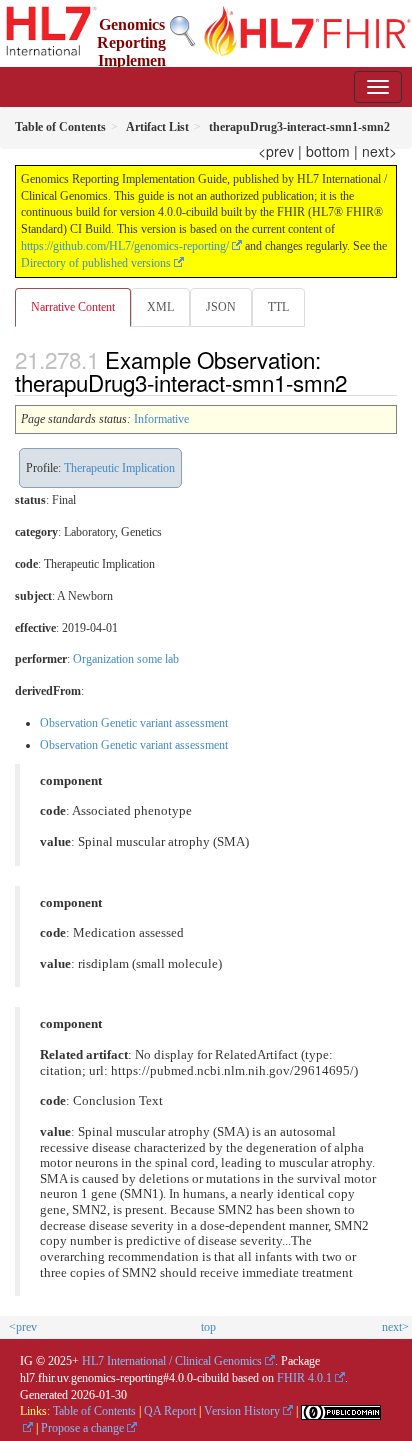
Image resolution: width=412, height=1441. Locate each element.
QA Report (170, 1411)
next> (379, 151)
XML (160, 307)
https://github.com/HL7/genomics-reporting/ (125, 246)
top (208, 1327)
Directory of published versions (96, 263)
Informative (161, 419)
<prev (276, 151)
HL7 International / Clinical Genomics (172, 1361)
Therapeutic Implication (119, 468)
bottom (328, 151)
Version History (242, 1411)
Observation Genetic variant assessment (134, 723)
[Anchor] (358, 382)
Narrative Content (73, 307)
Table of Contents (94, 1411)
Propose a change (82, 1428)
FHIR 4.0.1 (304, 1378)
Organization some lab (126, 659)
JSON (221, 307)
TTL (278, 307)
